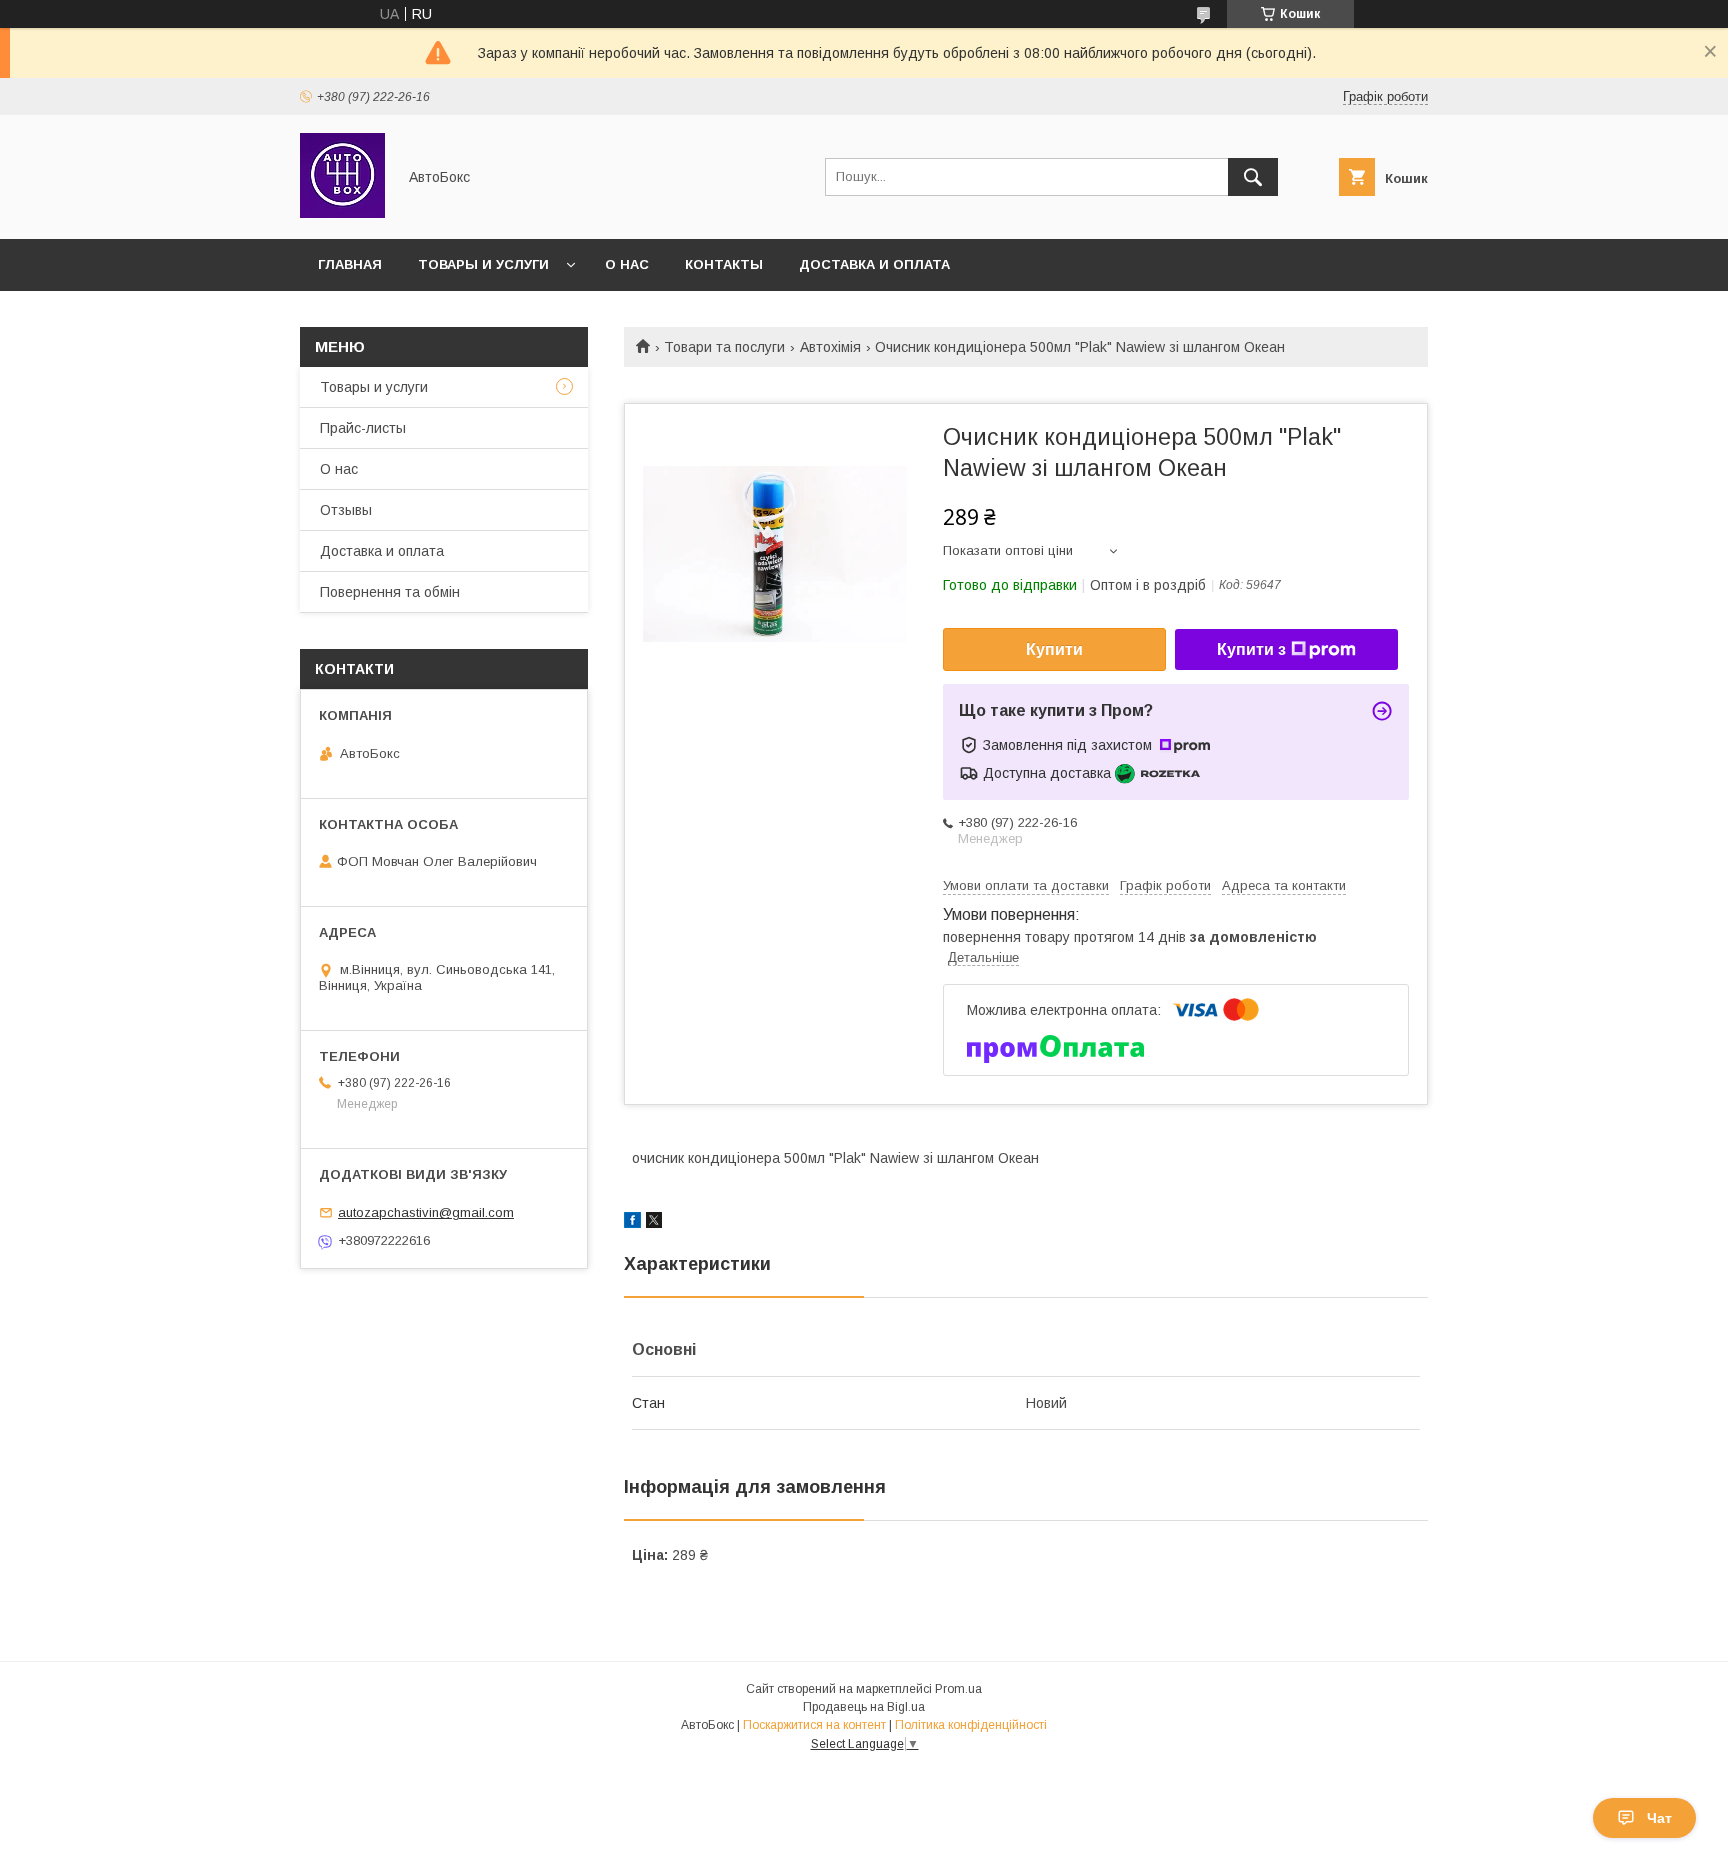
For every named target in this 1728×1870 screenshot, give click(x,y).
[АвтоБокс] (342, 213)
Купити (1054, 649)
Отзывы (346, 510)
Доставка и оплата (874, 264)
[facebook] (632, 1223)
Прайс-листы (363, 428)
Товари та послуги (724, 347)
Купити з (1251, 649)
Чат (1659, 1818)
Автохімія (830, 347)
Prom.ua (958, 1689)
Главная (350, 264)
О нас (627, 264)
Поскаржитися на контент (814, 1725)
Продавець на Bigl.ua (864, 1707)
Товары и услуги (483, 264)
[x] (654, 1223)
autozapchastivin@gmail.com (426, 1212)
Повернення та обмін (390, 592)
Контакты (724, 264)
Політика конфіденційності (971, 1725)
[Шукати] (1253, 177)
